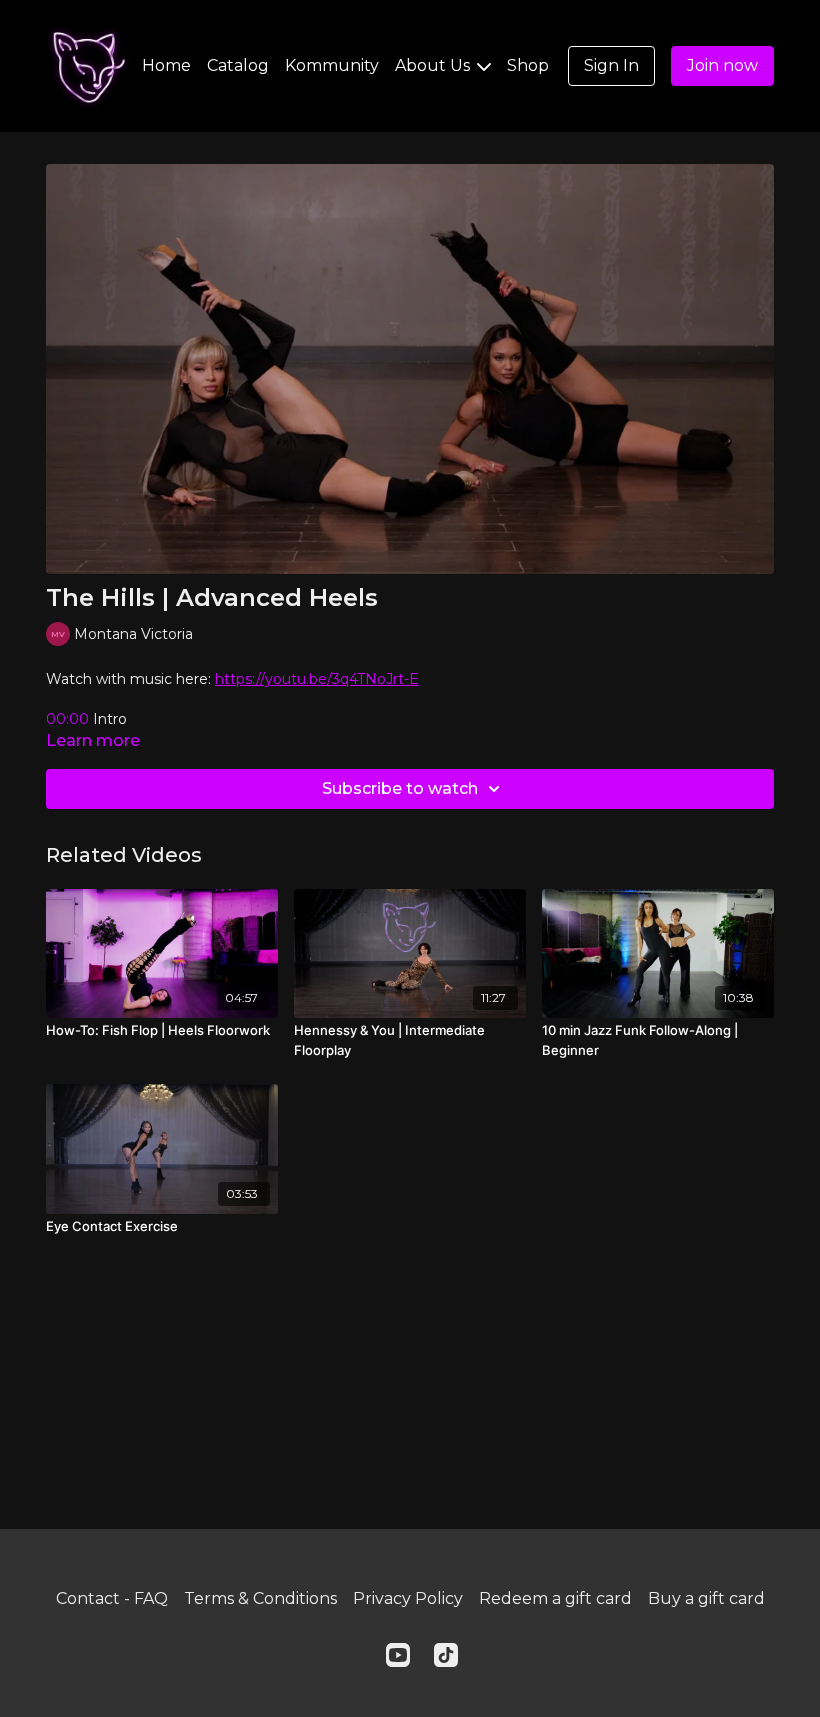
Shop (528, 65)
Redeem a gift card (555, 1598)
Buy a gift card (706, 1598)
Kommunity (332, 65)
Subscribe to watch (400, 788)
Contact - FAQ (112, 1598)
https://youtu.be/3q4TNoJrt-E (317, 679)
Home (166, 65)
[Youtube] (398, 1655)
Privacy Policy (408, 1598)
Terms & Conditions (260, 1598)
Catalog (238, 65)
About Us (434, 65)
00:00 (69, 719)
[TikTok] (446, 1655)
